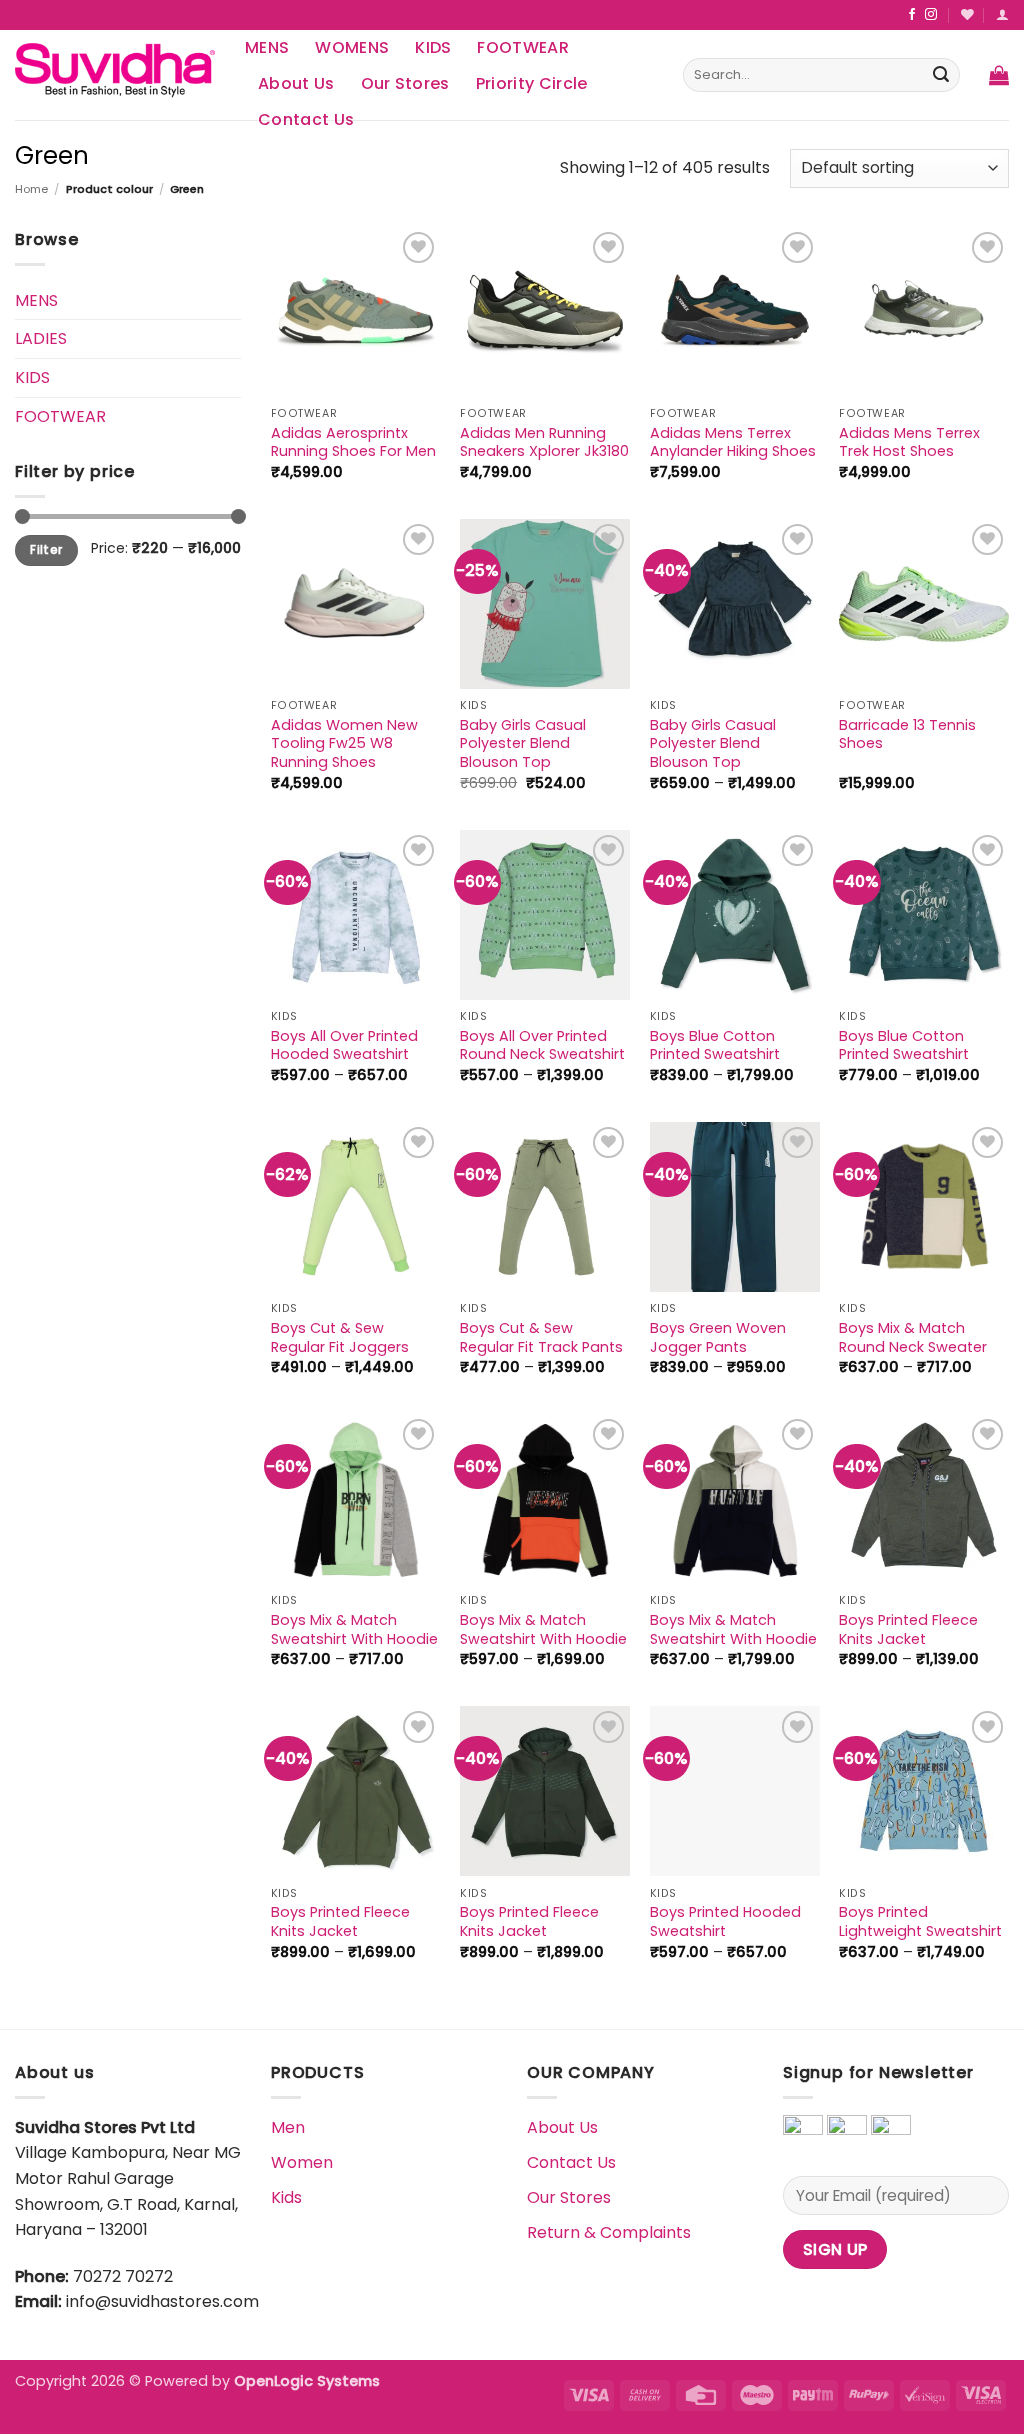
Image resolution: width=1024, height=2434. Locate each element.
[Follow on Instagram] (931, 15)
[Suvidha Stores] (115, 74)
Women (302, 2162)
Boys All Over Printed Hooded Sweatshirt (344, 1045)
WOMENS (352, 47)
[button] (999, 75)
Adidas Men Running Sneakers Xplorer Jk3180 (544, 442)
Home (31, 189)
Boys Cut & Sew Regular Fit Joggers (340, 1337)
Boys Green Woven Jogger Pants (718, 1337)
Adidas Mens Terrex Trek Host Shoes (909, 442)
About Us (296, 83)
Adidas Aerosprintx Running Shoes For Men (353, 442)
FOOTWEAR (523, 47)
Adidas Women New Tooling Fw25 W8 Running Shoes (344, 744)
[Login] (1002, 14)
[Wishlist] (967, 14)
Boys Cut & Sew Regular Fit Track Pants (541, 1337)
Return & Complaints (609, 2232)
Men (288, 2127)
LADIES (41, 338)
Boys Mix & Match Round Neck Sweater (913, 1337)
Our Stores (405, 83)
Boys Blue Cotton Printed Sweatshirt (715, 1045)
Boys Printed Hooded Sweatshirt (725, 1921)
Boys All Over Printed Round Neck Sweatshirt (542, 1045)
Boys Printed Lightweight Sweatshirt (920, 1921)
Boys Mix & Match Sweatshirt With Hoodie (354, 1629)
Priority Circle (532, 83)
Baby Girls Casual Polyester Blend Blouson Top (523, 744)
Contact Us (571, 2162)
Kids (286, 2197)
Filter (46, 550)
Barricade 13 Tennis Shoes (907, 734)
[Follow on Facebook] (912, 15)
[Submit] (941, 75)
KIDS (433, 47)
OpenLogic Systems (307, 2381)
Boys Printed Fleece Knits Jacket (908, 1629)
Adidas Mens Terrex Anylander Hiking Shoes (733, 442)
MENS (267, 47)
